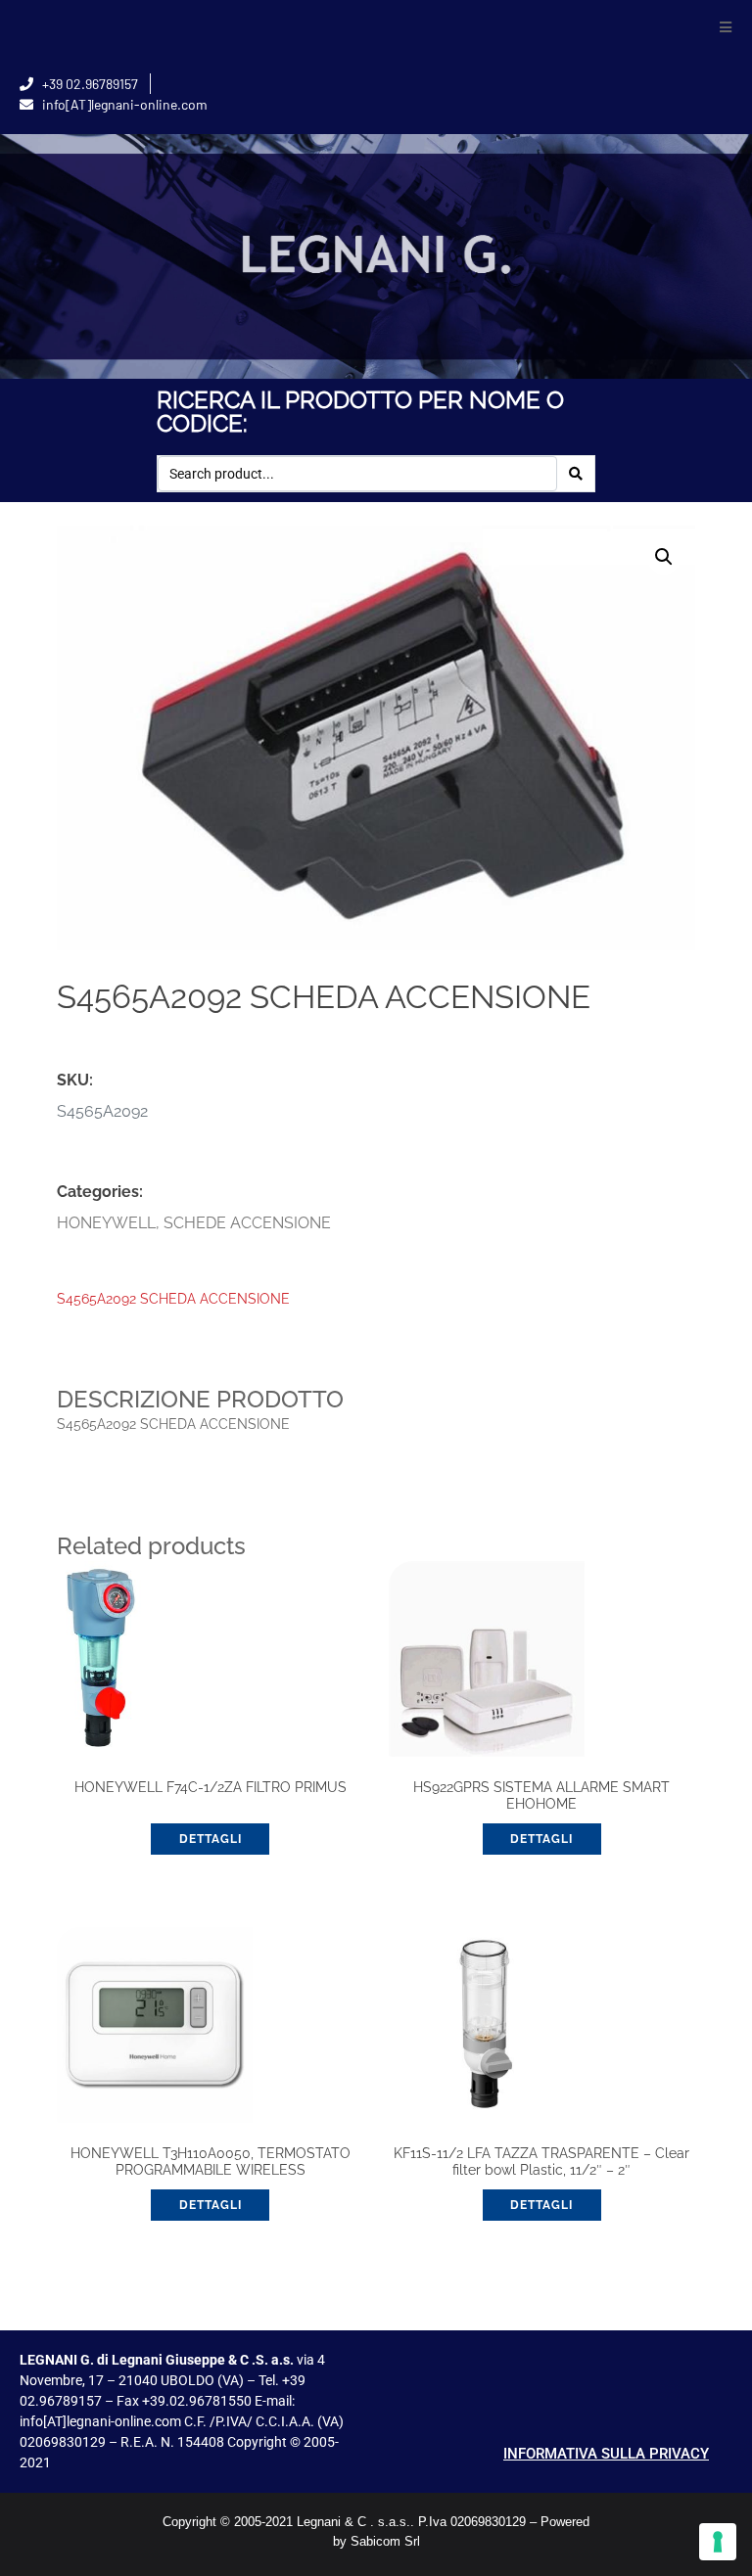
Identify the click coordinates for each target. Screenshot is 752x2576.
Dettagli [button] (211, 1839)
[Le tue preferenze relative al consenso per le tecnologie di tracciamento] (718, 2542)
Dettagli (541, 2205)
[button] (725, 27)
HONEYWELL (106, 1223)
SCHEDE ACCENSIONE (247, 1223)
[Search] (576, 474)
